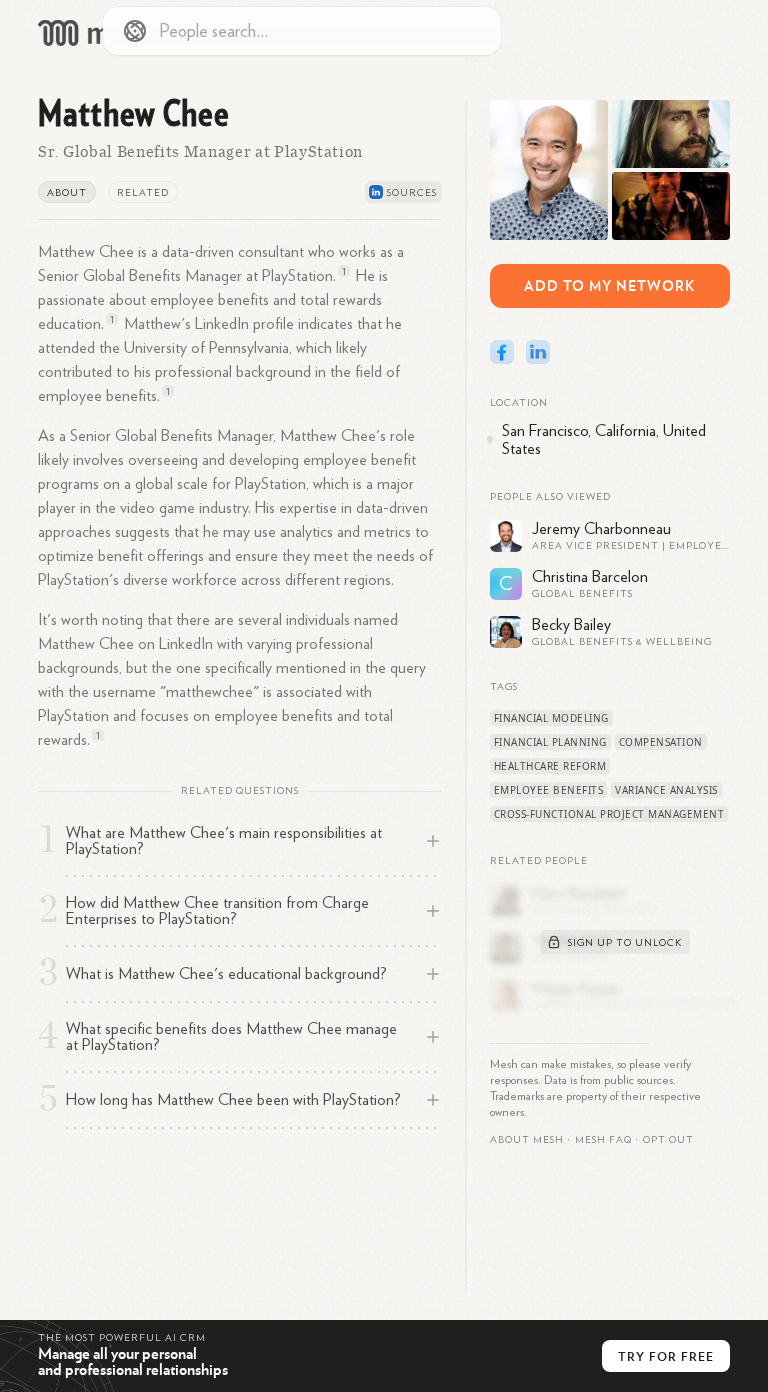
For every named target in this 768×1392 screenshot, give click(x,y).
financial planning (550, 742)
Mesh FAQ (603, 1140)
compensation (661, 742)
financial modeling (551, 718)
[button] (603, 1140)
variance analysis (666, 790)
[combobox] (302, 31)
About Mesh (527, 1140)
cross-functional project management (609, 814)
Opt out (668, 1140)
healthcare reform (550, 766)
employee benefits (549, 790)
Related (143, 193)
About (67, 193)
